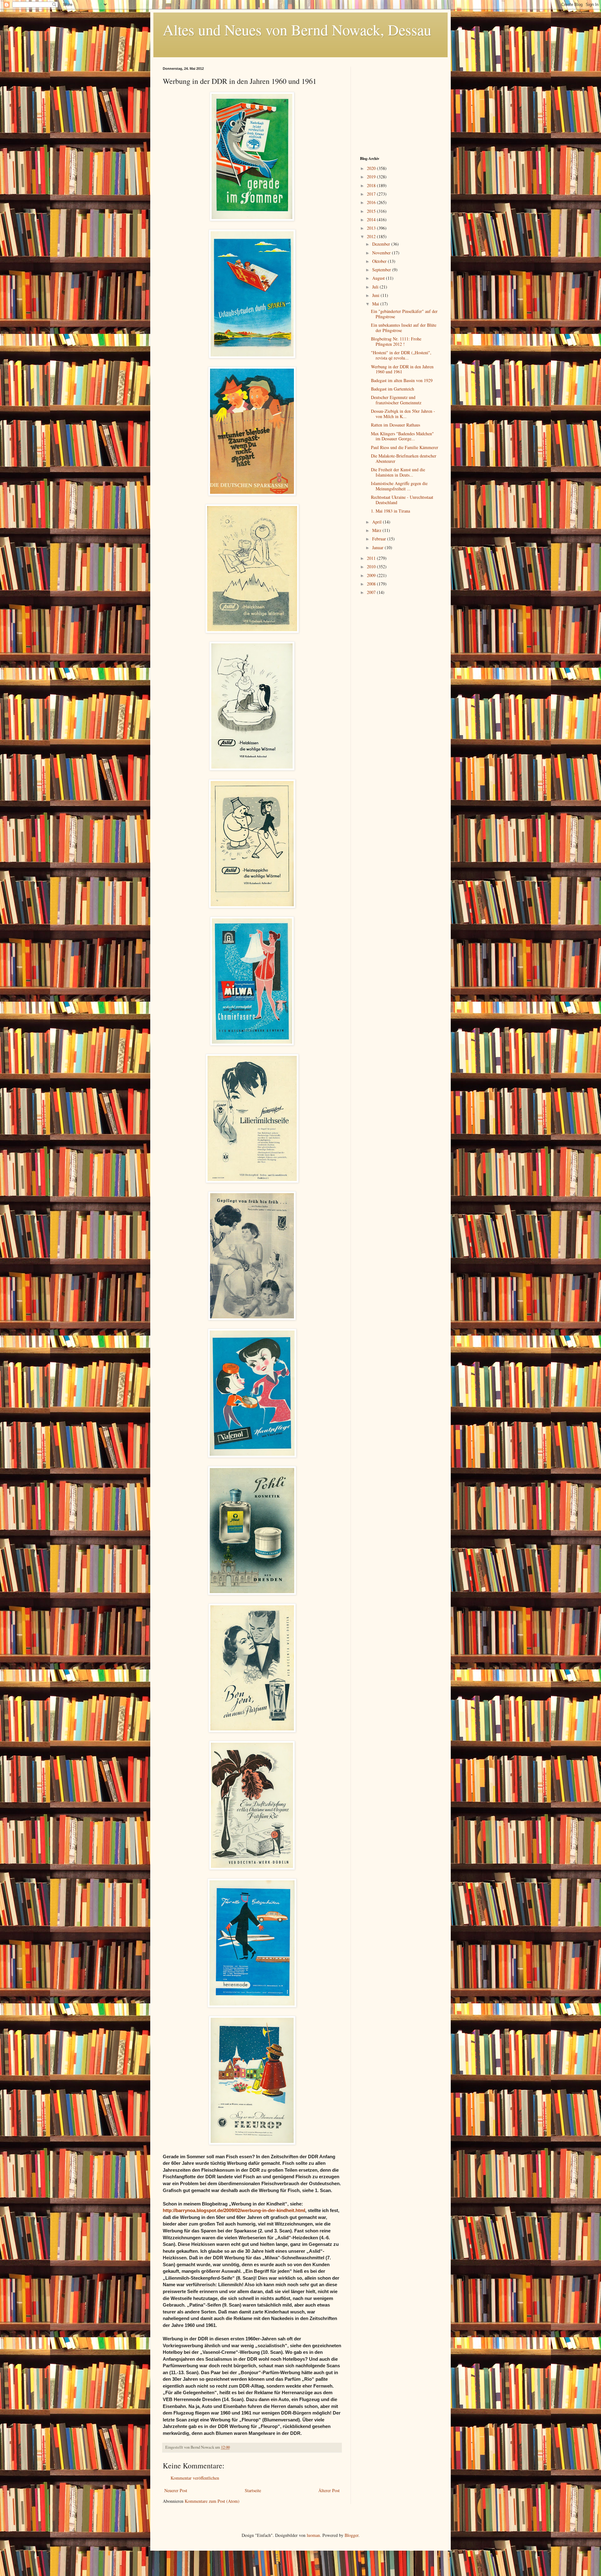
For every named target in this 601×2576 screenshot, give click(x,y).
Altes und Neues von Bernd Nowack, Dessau (297, 29)
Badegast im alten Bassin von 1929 (402, 380)
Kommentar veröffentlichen (195, 2478)
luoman (313, 2535)
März (377, 530)
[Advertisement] (399, 106)
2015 (372, 211)
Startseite (253, 2490)
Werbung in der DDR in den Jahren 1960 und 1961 (402, 369)
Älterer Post (329, 2490)
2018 (372, 185)
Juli (376, 287)
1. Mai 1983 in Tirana (390, 511)
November (382, 253)
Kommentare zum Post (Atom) (212, 2501)
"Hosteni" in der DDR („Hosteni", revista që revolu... (401, 355)
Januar (378, 547)
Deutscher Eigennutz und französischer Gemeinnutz (396, 400)
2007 (372, 592)
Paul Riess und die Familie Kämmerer (405, 447)
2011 (372, 558)
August (379, 278)
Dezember (382, 244)
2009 (372, 575)
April (378, 522)
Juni (376, 295)
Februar (380, 539)
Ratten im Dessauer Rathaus (396, 425)
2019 (372, 177)
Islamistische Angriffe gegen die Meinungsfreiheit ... (399, 486)
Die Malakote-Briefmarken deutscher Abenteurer (404, 458)
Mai (376, 304)
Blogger (352, 2535)
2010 (372, 567)
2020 (372, 168)
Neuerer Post (176, 2490)
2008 (372, 584)
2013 (372, 228)
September (382, 270)
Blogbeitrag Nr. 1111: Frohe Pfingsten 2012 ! (396, 341)
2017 (372, 194)
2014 (372, 220)
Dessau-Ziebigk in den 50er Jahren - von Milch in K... (403, 414)
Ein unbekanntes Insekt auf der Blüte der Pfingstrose (404, 328)
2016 (372, 202)
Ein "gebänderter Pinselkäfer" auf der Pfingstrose (404, 314)
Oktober (380, 261)
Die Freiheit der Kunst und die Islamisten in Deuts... (398, 472)
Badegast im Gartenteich (393, 389)
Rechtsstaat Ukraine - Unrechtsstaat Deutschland (402, 500)
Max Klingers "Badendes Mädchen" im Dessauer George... (402, 436)
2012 (372, 236)
